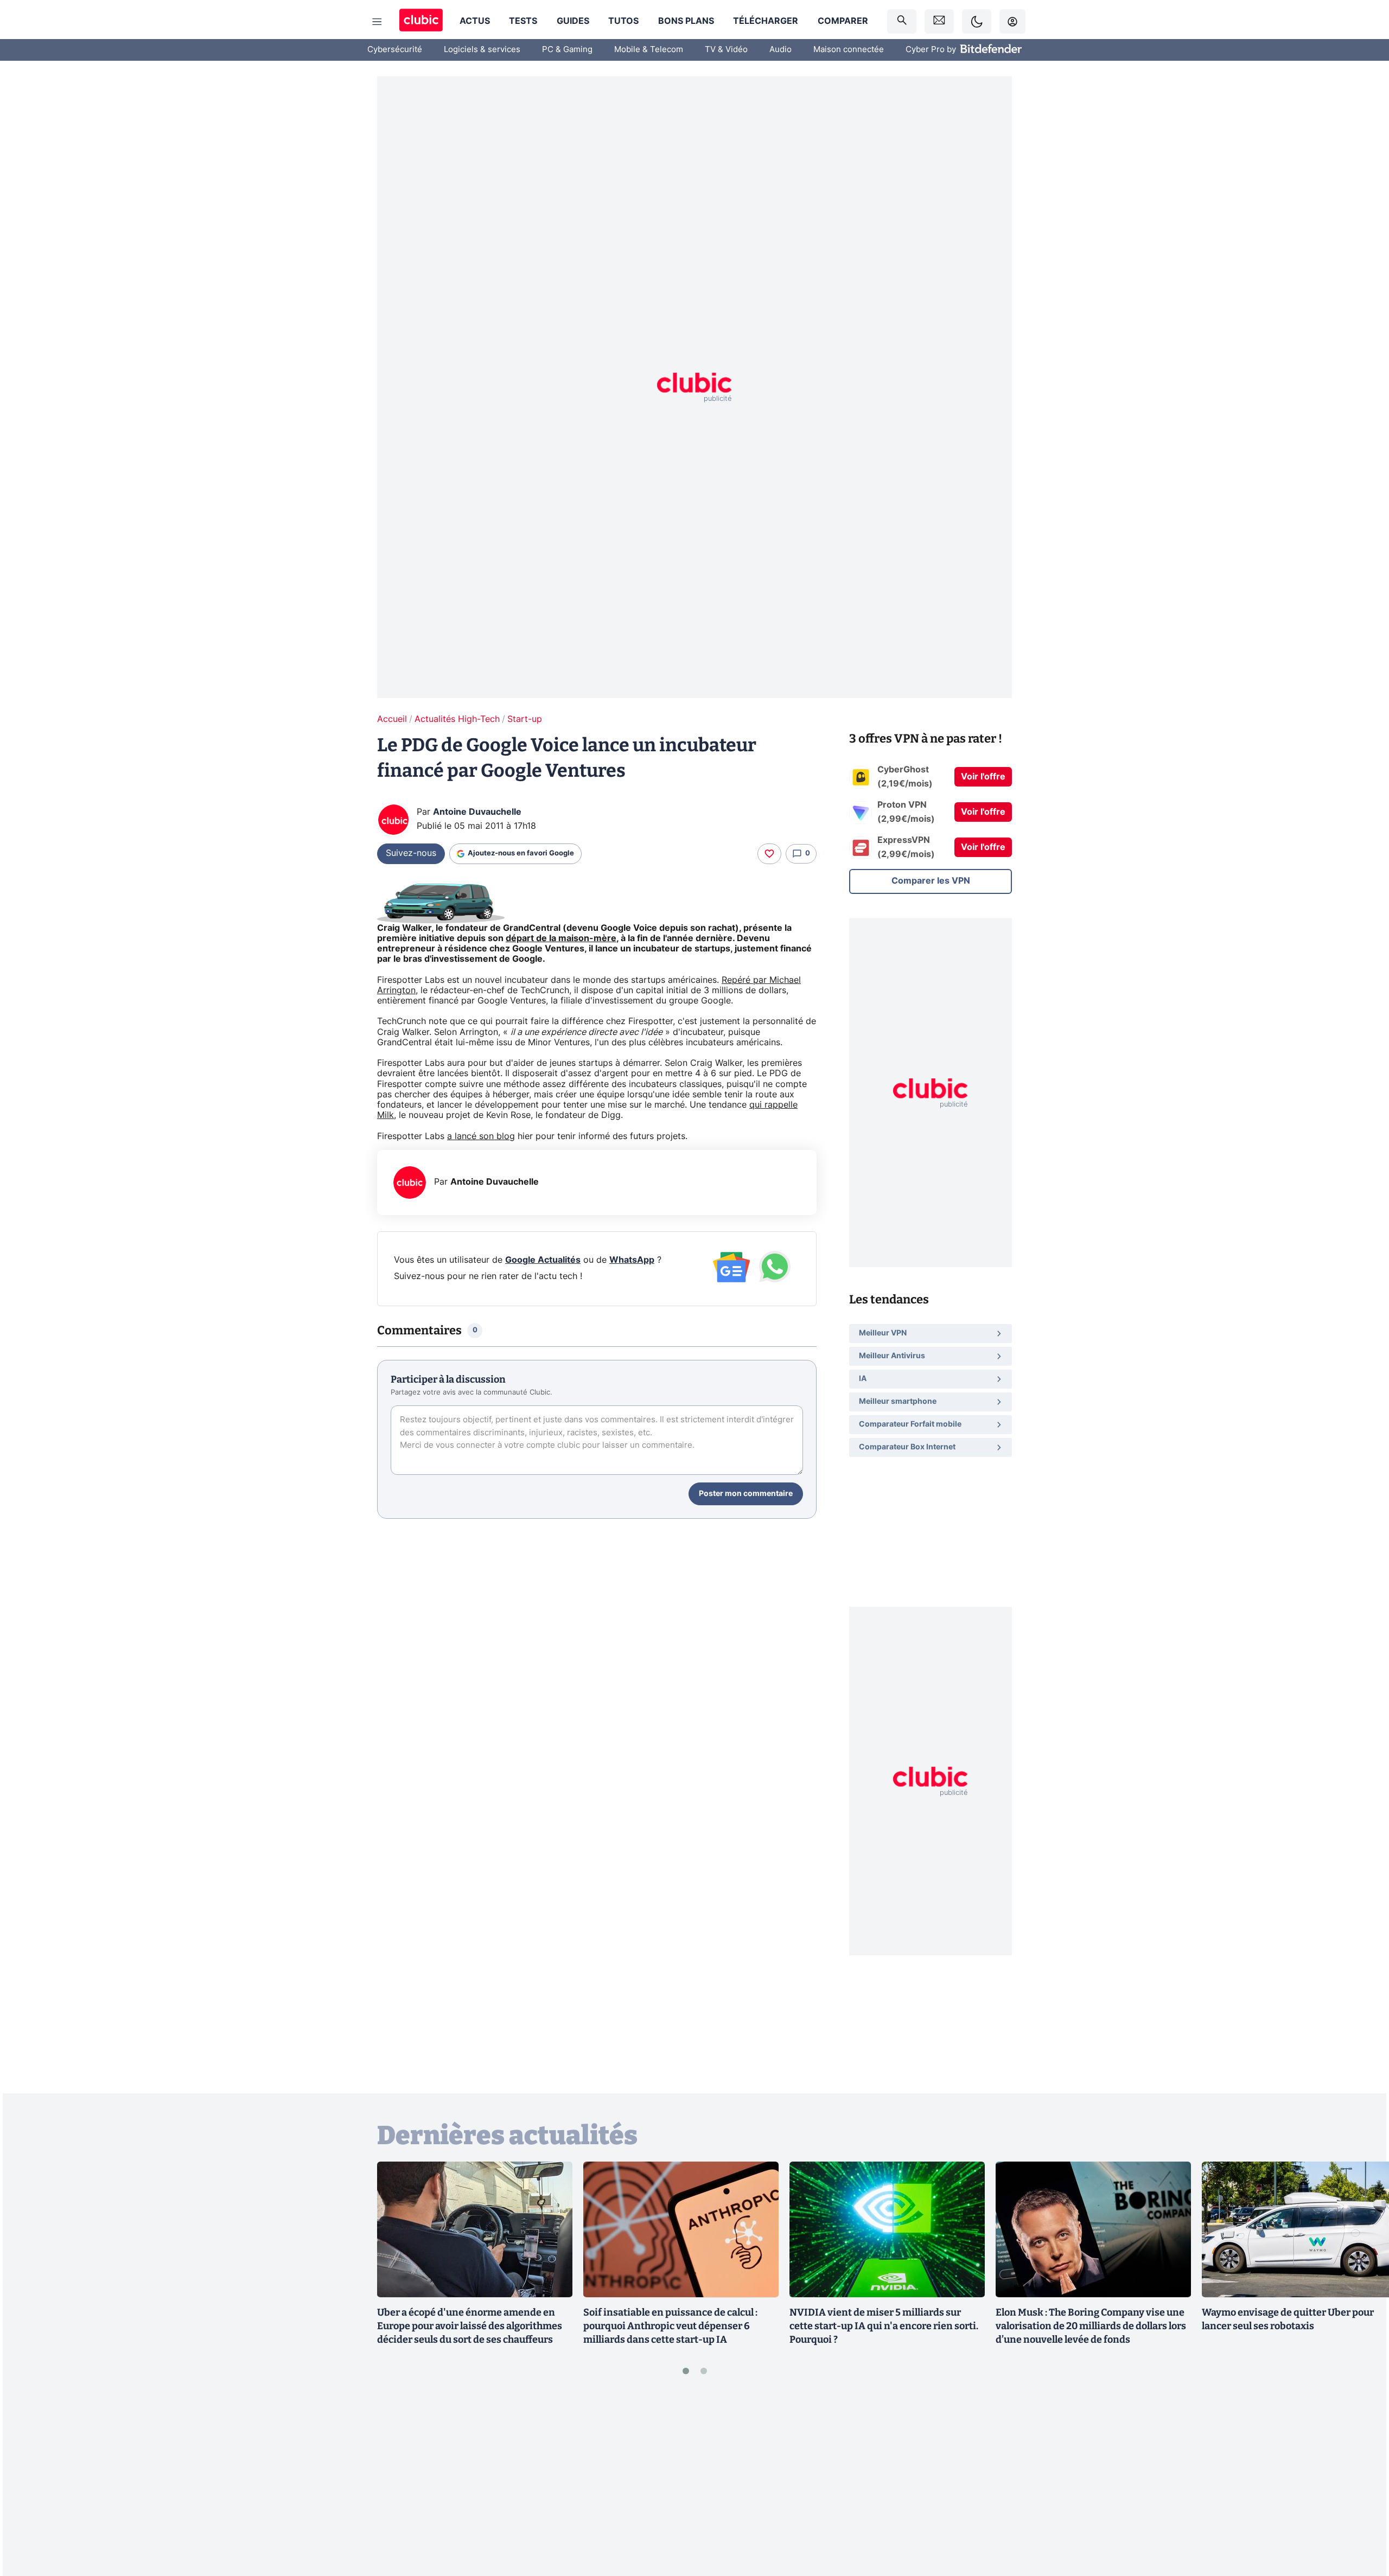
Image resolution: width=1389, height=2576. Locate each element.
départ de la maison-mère (561, 938)
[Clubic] (421, 21)
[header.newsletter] (939, 21)
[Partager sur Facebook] (1362, 2483)
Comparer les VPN (931, 881)
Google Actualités (543, 1260)
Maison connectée (849, 50)
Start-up (525, 719)
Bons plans (686, 21)
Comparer (843, 21)
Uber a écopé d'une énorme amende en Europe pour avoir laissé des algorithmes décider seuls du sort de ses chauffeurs (470, 2326)
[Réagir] (769, 854)
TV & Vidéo (726, 50)
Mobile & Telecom (649, 50)
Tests (523, 21)
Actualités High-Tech (457, 719)
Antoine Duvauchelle (477, 812)
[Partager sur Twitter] (1362, 2519)
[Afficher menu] (377, 22)
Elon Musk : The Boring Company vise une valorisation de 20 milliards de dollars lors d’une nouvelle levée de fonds (1091, 2326)
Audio (780, 50)
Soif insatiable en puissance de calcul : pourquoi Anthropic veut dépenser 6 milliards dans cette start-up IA (670, 2326)
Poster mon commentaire (746, 1494)
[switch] (977, 21)
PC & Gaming (567, 50)
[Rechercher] (902, 21)
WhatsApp (632, 1260)
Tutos (623, 21)
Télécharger (766, 21)
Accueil (392, 719)
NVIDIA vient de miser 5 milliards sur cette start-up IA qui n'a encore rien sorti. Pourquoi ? (884, 2326)
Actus (475, 21)
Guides (573, 21)
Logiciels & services (482, 50)
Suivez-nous (411, 853)
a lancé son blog (481, 1136)
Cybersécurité (395, 50)
